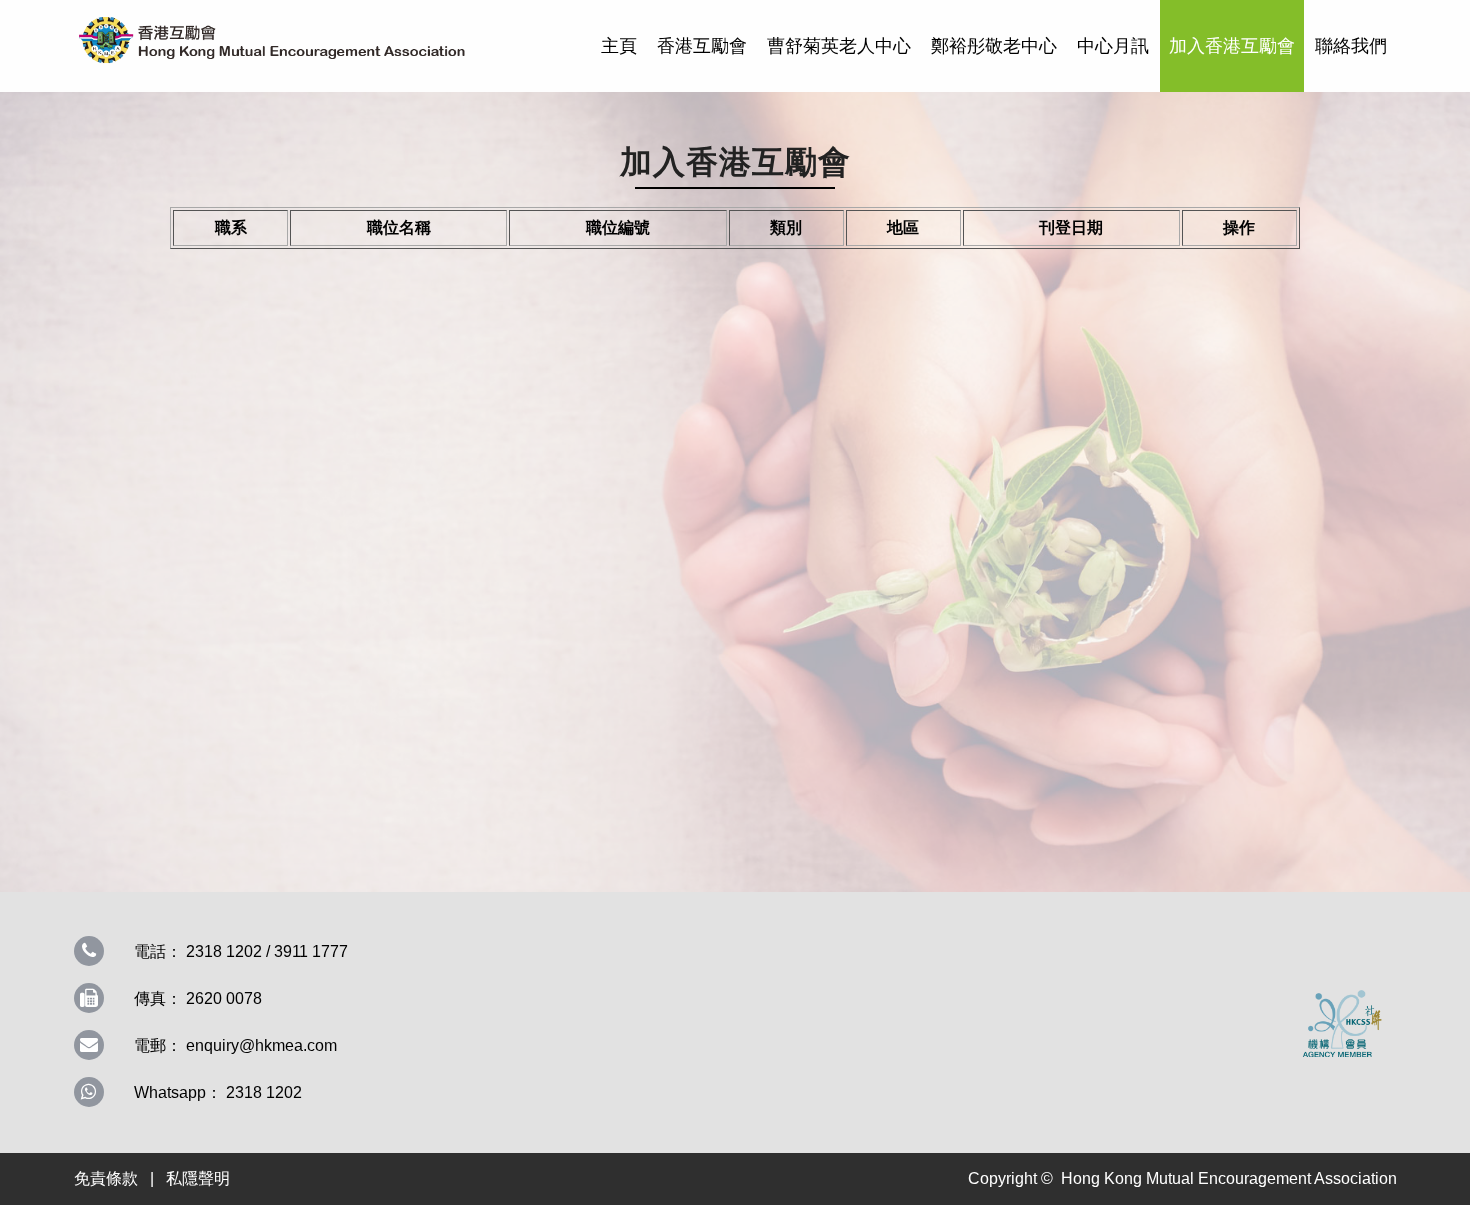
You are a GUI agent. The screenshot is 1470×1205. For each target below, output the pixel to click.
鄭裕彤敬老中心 (994, 46)
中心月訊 (1113, 46)
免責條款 (106, 1178)
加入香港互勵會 (1232, 46)
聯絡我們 (1351, 46)
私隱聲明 (198, 1178)
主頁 (619, 46)
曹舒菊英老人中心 (839, 46)
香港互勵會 (702, 46)
